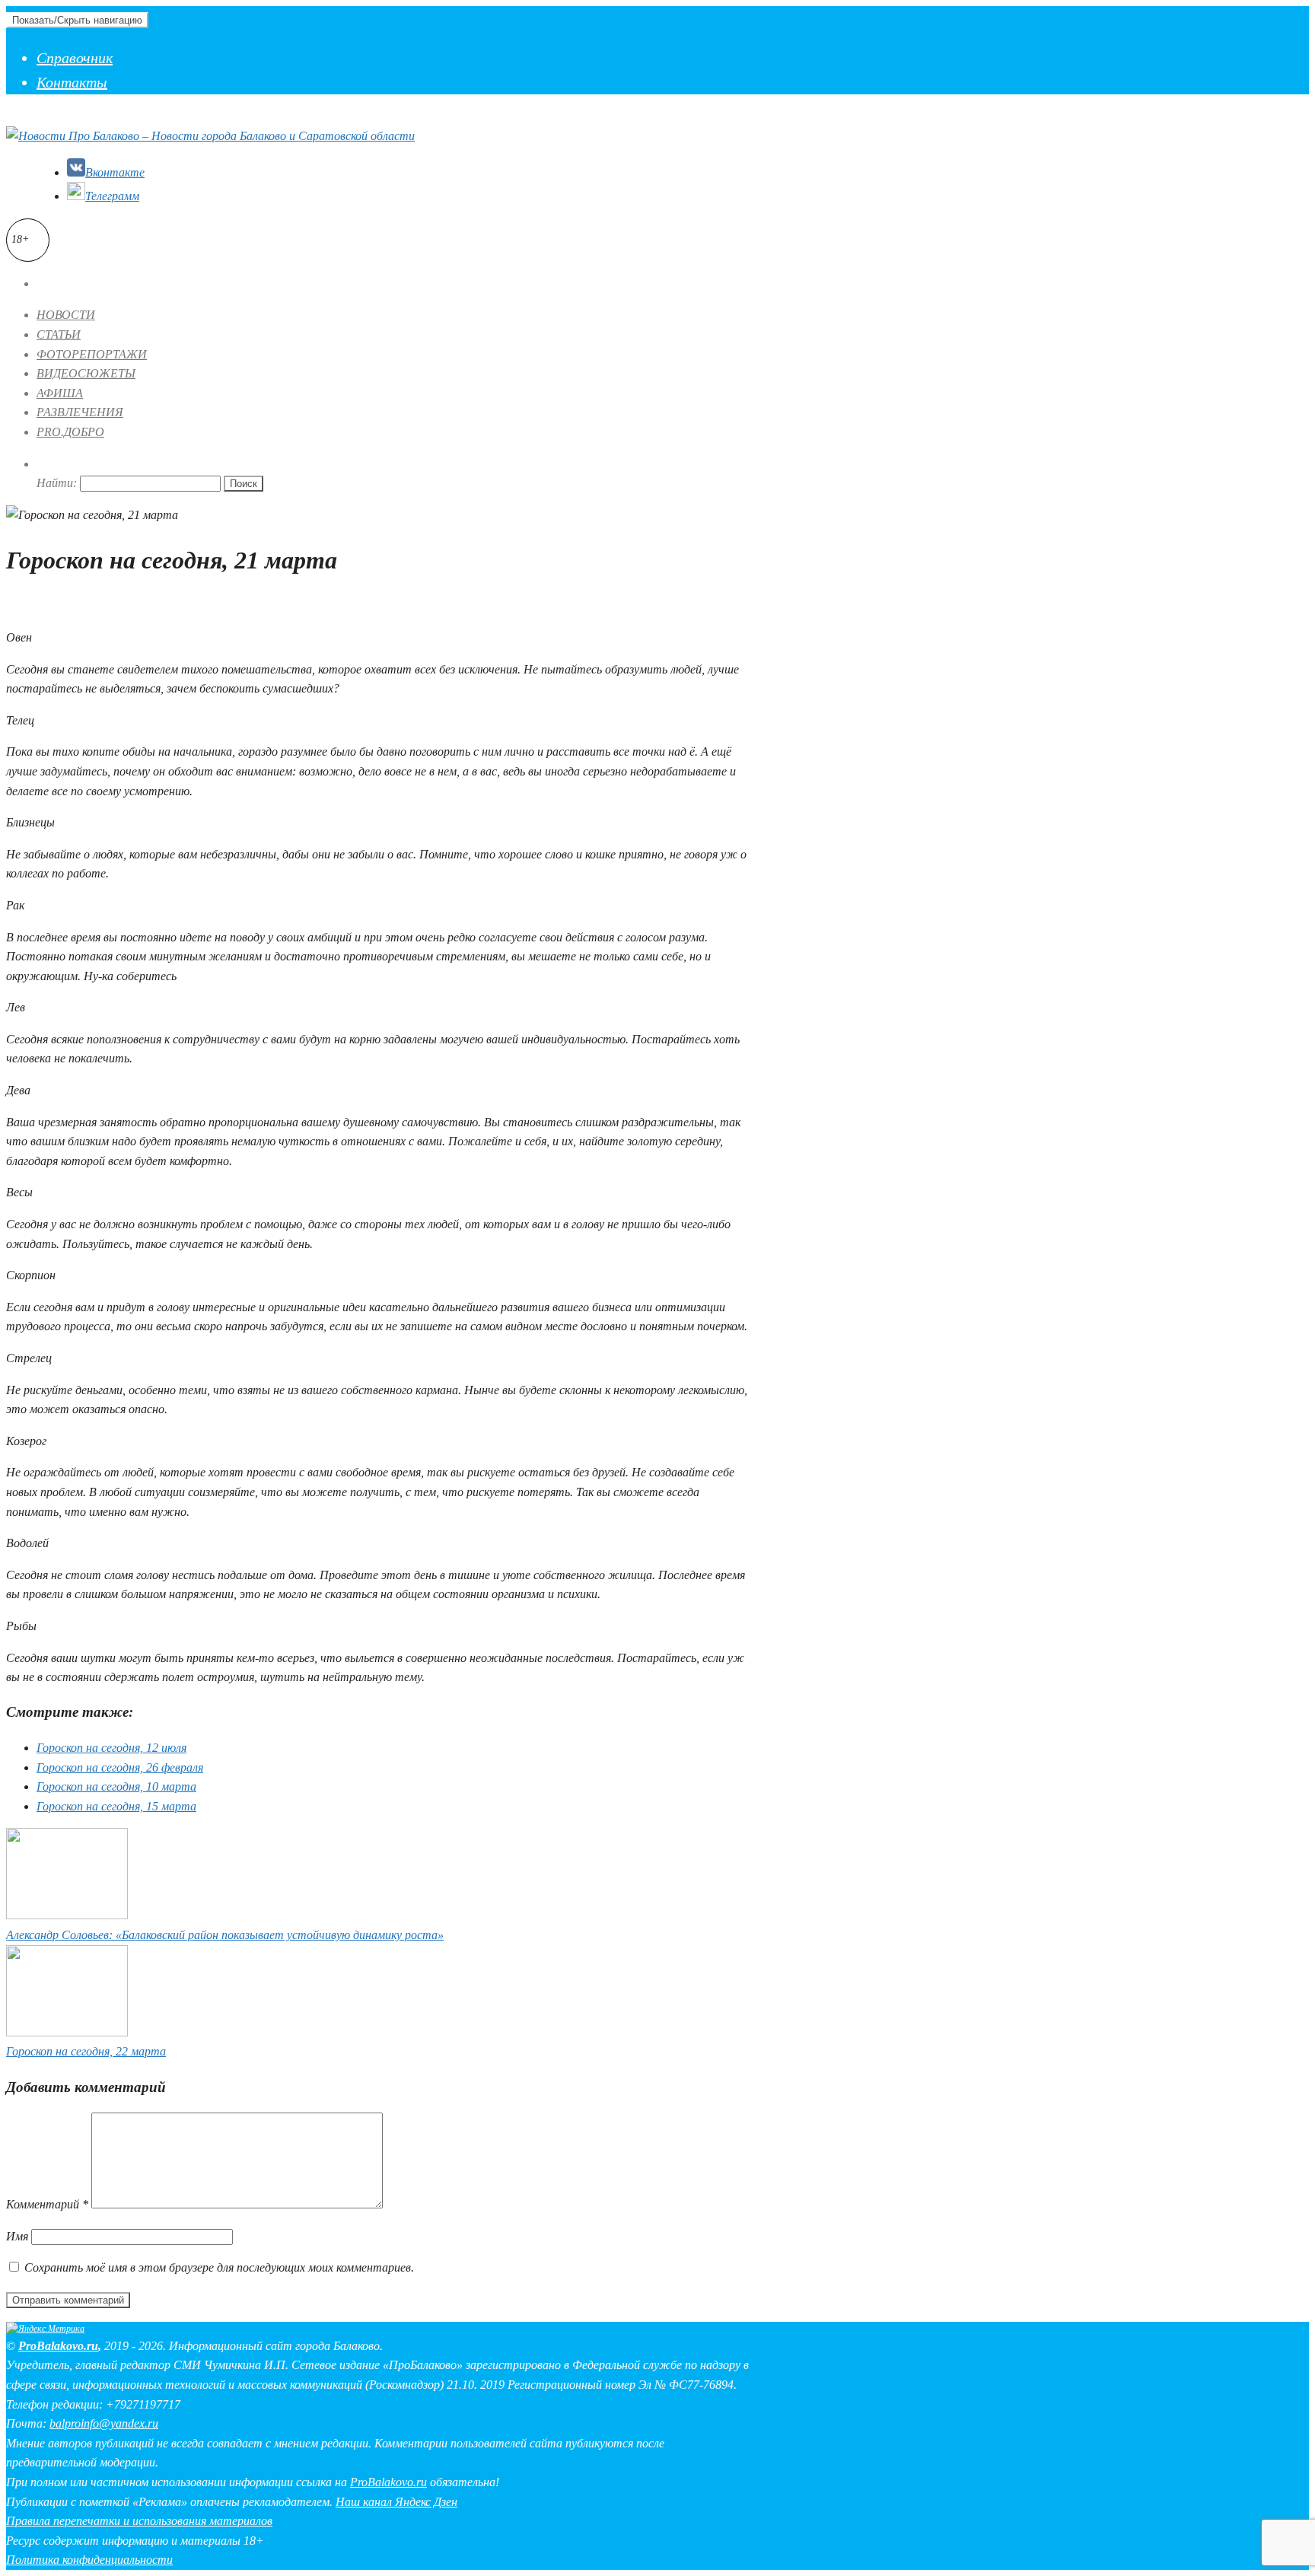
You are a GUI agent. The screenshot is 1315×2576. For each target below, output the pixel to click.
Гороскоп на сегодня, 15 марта (116, 1806)
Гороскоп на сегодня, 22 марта (86, 2051)
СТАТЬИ (59, 334)
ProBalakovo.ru (58, 2346)
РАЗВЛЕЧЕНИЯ (80, 412)
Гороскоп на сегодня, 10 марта (116, 1786)
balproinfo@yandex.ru (104, 2423)
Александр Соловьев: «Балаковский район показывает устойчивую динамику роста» (225, 1935)
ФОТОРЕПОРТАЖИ (92, 354)
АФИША (60, 393)
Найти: (57, 483)
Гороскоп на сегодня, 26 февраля (120, 1767)
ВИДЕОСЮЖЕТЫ (86, 373)
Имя (17, 2236)
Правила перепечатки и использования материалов (139, 2521)
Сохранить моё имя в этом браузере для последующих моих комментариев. (219, 2267)
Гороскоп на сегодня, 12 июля (111, 1748)
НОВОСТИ (66, 315)
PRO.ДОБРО (70, 432)
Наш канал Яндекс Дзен (396, 2502)
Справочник (75, 58)
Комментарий (47, 2204)
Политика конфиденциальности (89, 2560)
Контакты (72, 82)
